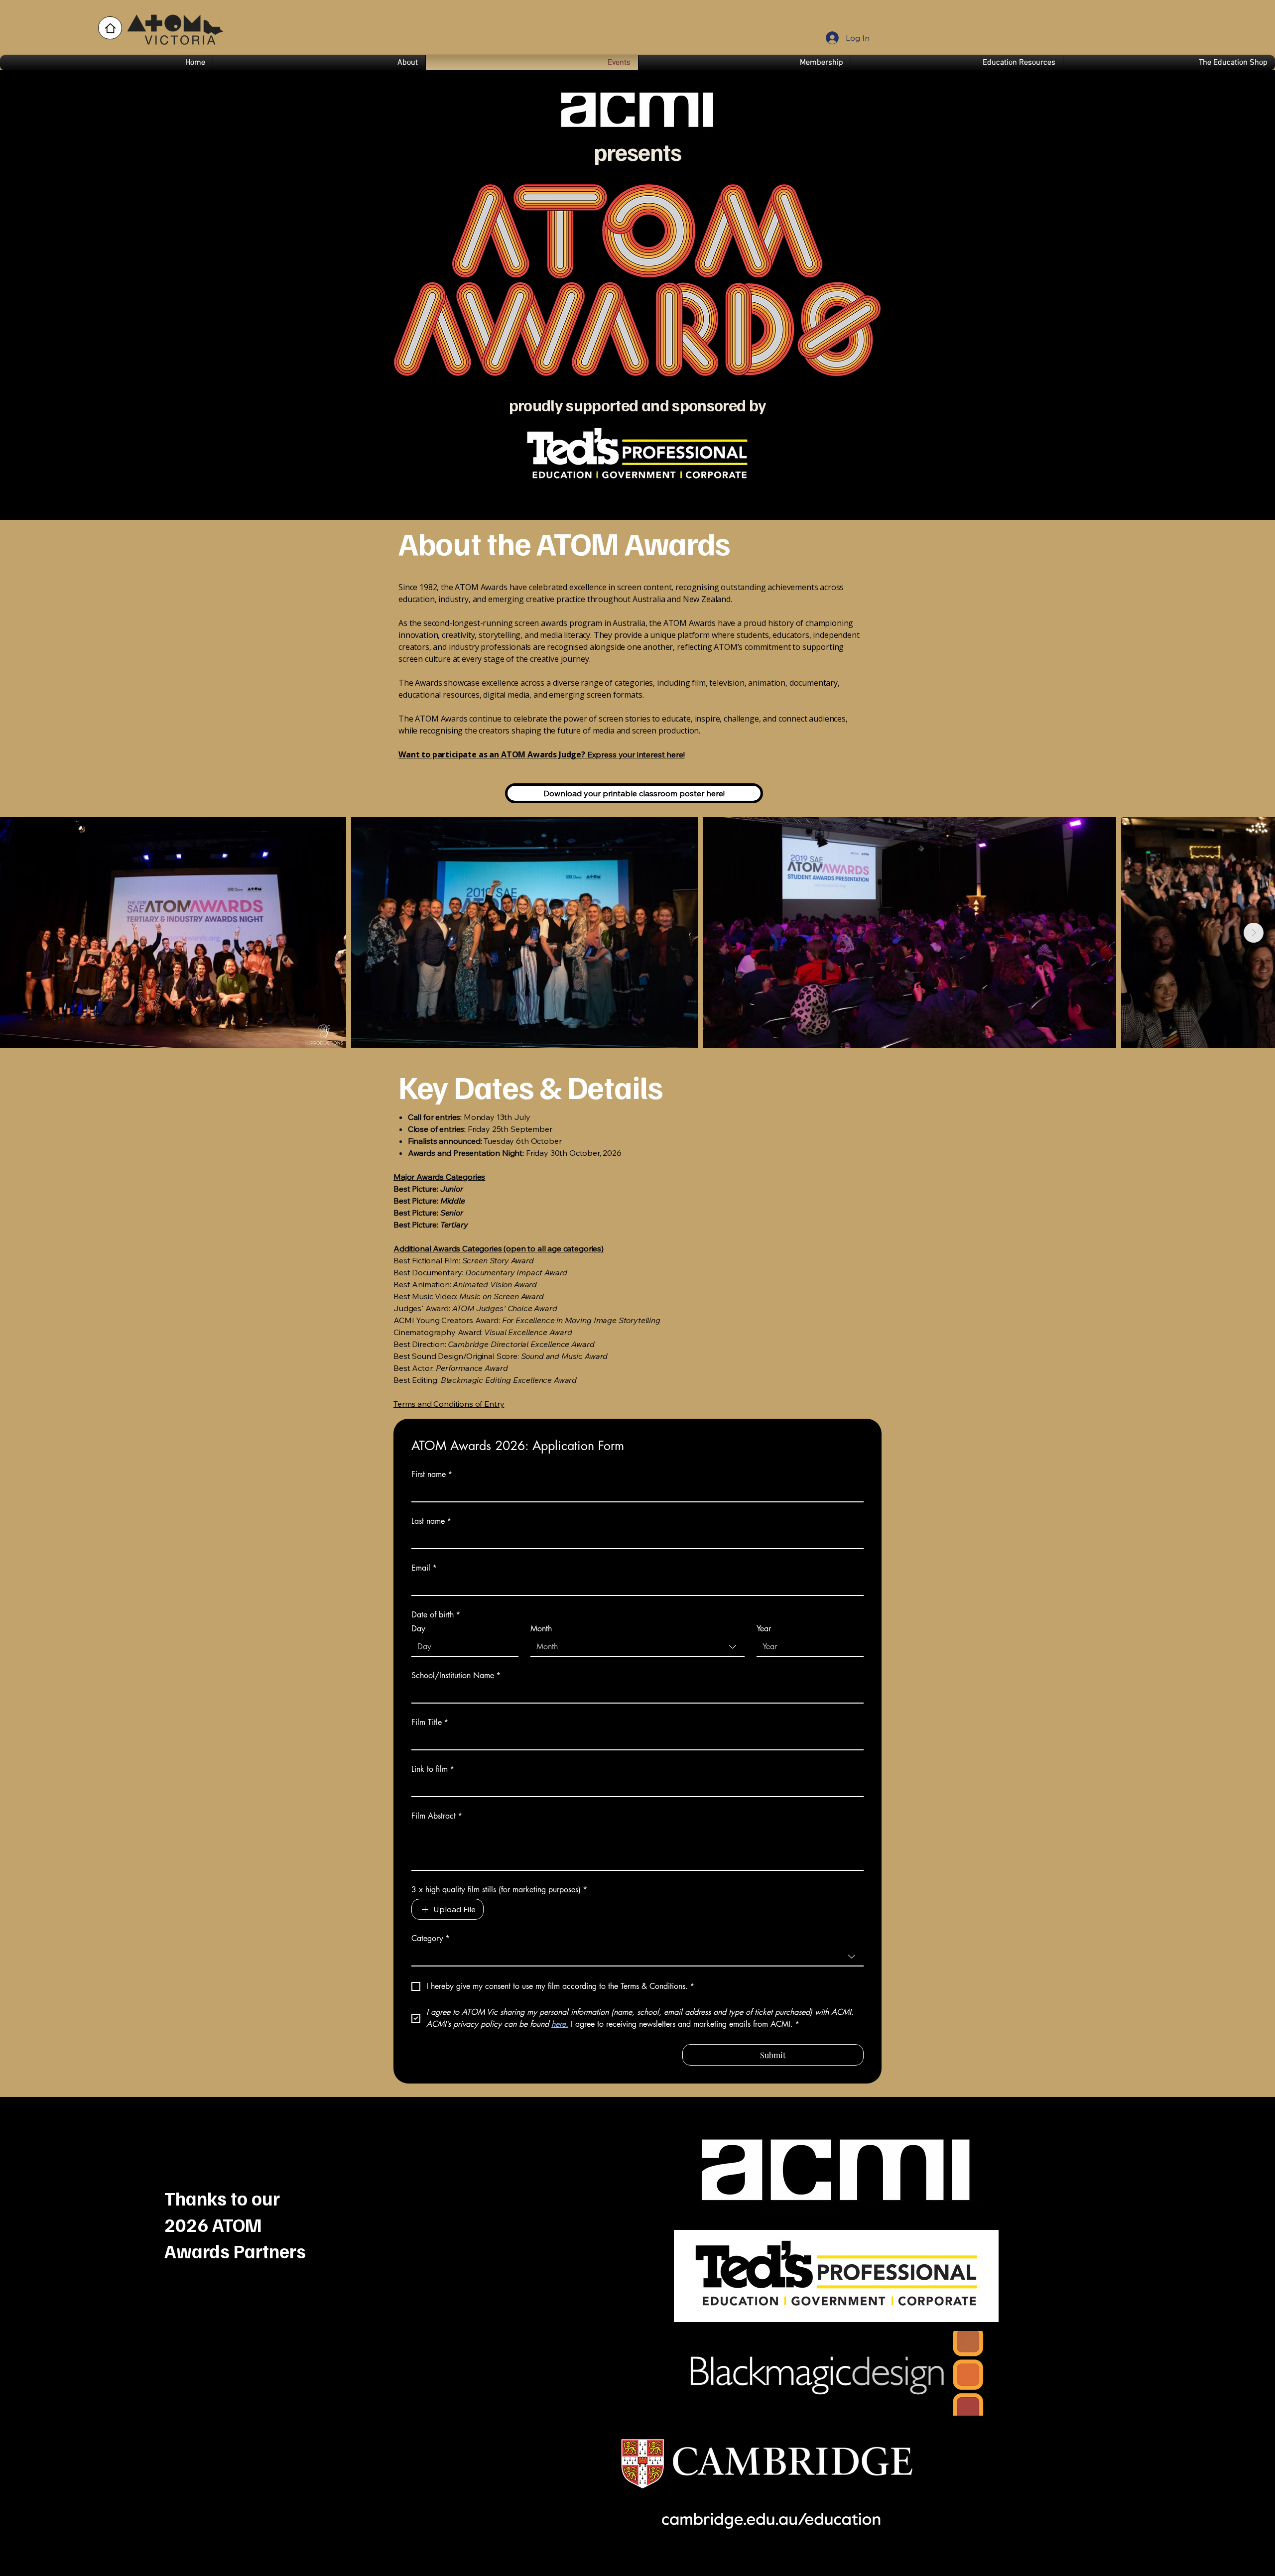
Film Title (430, 1722)
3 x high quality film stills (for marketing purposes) (499, 1890)
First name (432, 1474)
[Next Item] (1254, 933)
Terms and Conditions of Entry (449, 1404)
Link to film (433, 1769)
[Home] (110, 28)
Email (424, 1568)
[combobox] (637, 1647)
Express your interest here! (542, 754)
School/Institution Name (456, 1676)
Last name (431, 1521)
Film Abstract (437, 1816)
